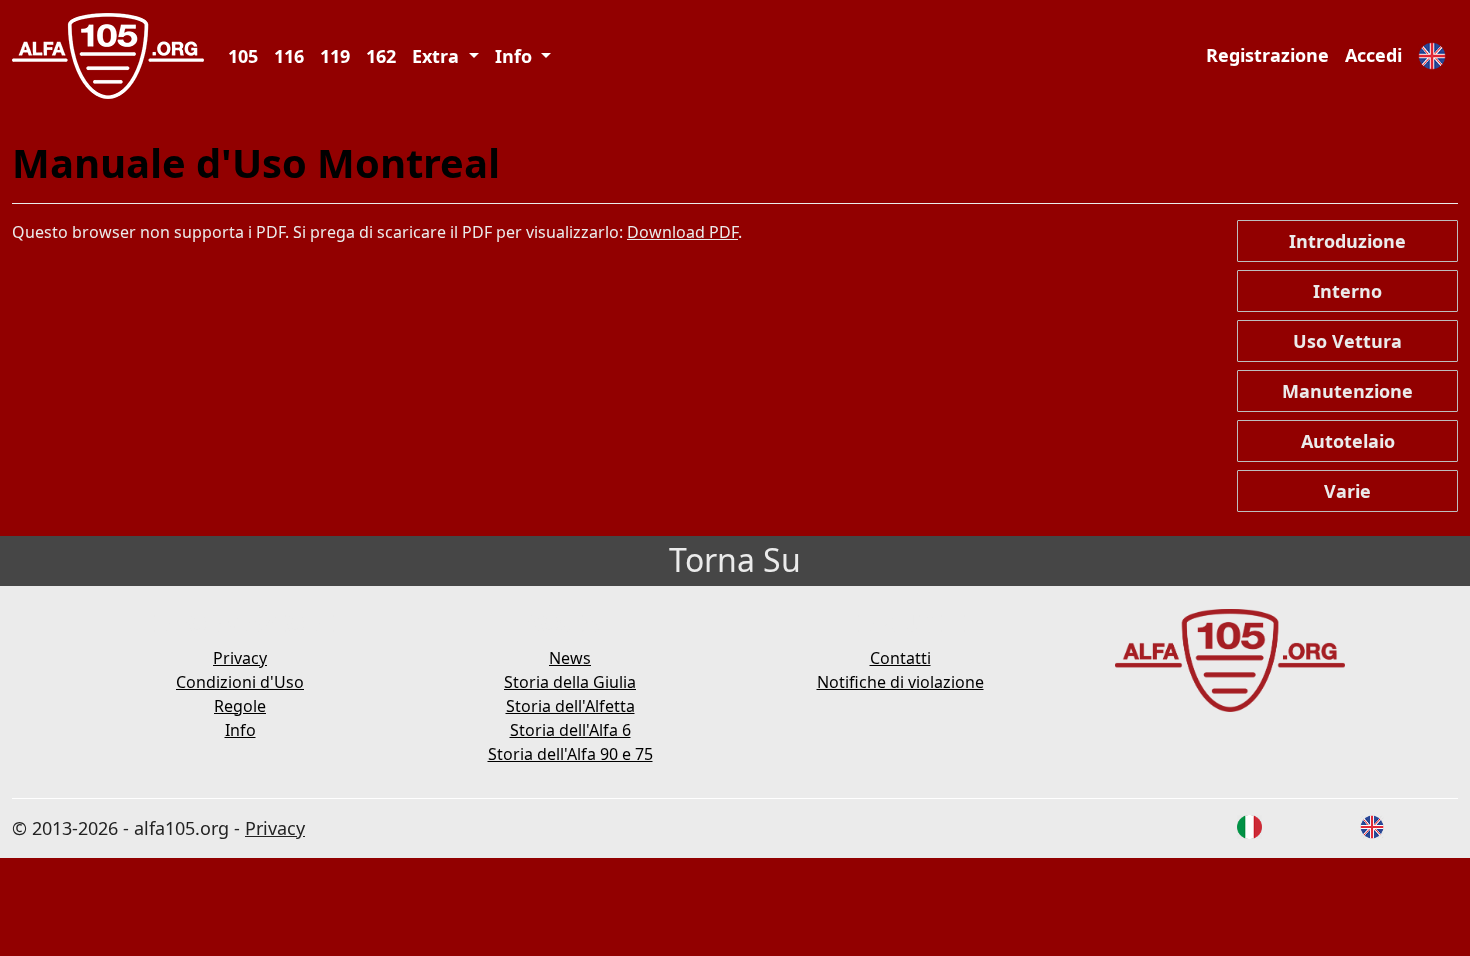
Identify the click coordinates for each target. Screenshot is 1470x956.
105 (243, 56)
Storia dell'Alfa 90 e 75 (570, 754)
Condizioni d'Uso (240, 682)
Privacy (240, 658)
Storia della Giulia (570, 682)
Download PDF (682, 232)
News (570, 658)
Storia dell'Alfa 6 (570, 730)
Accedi (1373, 55)
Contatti (900, 658)
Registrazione (1267, 55)
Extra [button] (438, 56)
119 (335, 56)
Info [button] (516, 56)
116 (289, 56)
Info (240, 730)
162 (381, 56)
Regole (240, 706)
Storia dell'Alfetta (570, 706)
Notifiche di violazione (900, 682)
